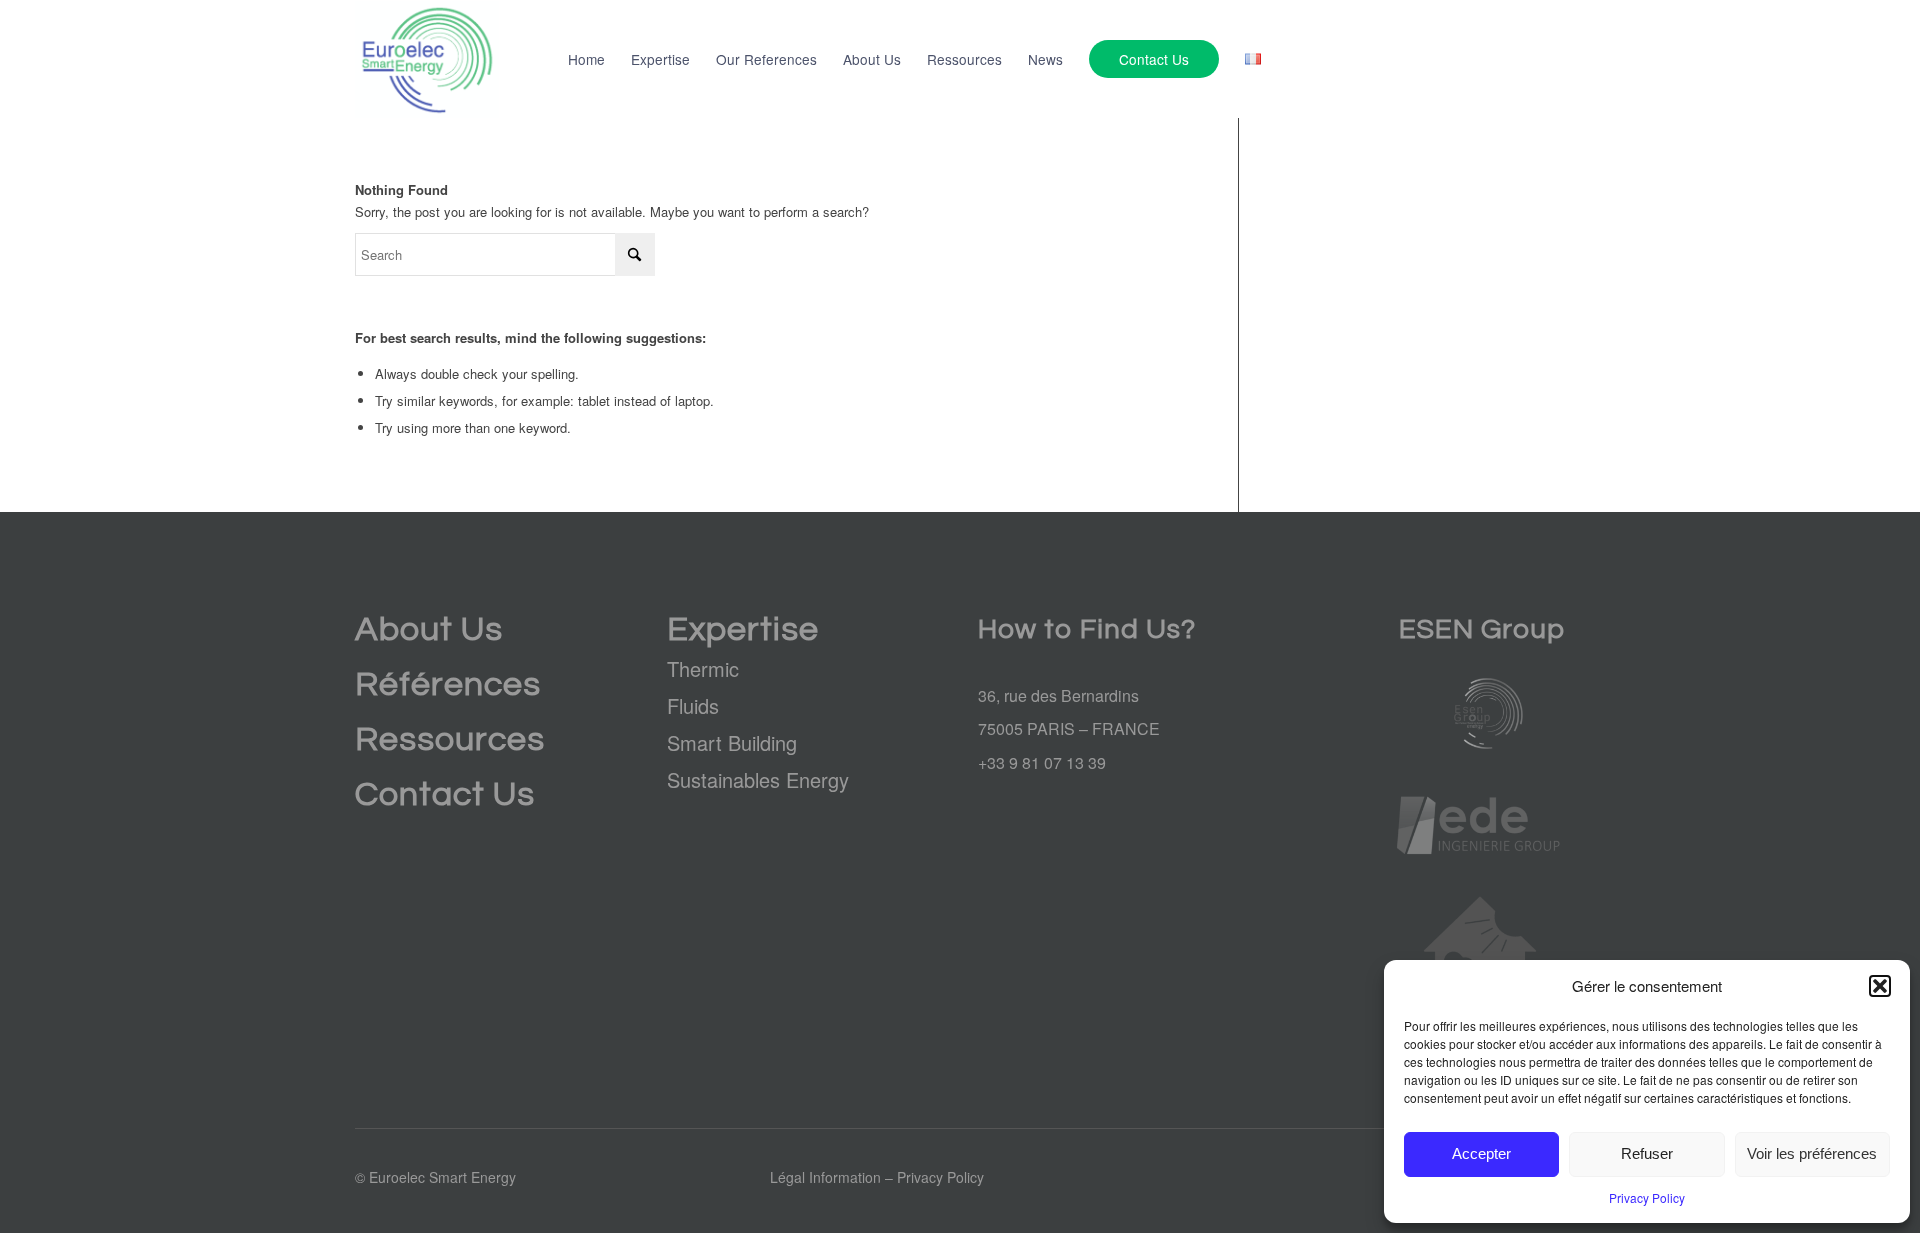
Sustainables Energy (758, 779)
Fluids (693, 705)
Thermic (703, 668)
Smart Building (732, 742)
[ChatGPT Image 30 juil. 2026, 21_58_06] (1480, 713)
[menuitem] (586, 59)
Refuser (1647, 1153)
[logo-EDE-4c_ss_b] (1480, 825)
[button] (1880, 986)
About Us (429, 629)
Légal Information (825, 1177)
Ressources (450, 739)
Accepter (1481, 1153)
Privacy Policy (1647, 1197)
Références (448, 684)
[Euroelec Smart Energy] (427, 59)
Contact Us (445, 794)
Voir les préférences (1812, 1153)
